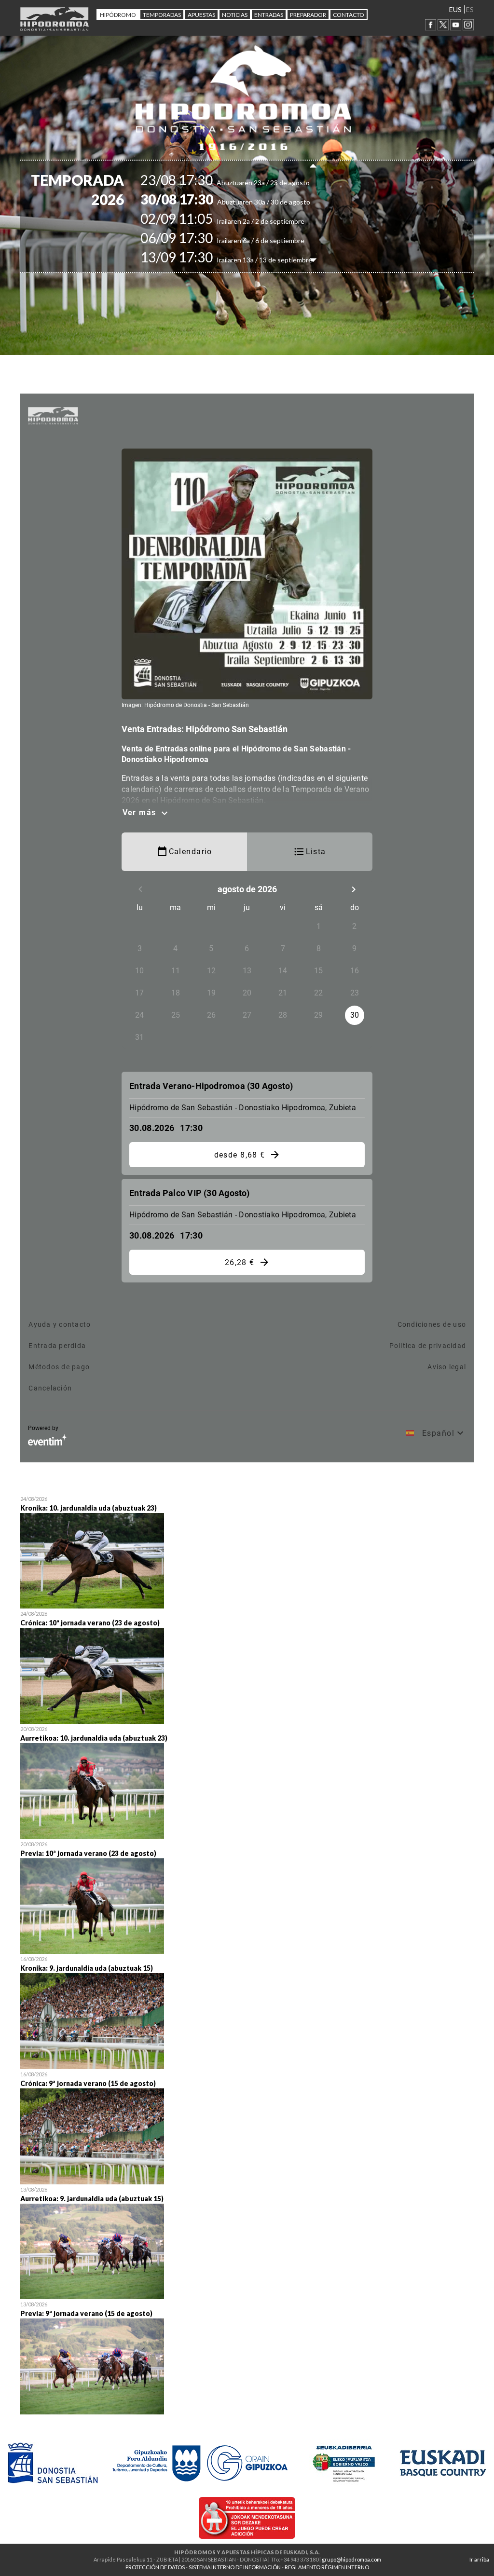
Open (247, 1551)
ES (470, 9)
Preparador (308, 15)
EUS (455, 9)
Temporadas (162, 15)
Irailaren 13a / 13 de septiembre (243, 260)
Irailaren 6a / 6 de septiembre (239, 240)
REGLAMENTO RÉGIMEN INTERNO (327, 2567)
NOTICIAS (235, 15)
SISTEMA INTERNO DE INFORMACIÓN (235, 2567)
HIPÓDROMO (118, 15)
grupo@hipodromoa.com (351, 2559)
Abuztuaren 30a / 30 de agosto (242, 202)
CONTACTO (349, 15)
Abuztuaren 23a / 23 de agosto (242, 183)
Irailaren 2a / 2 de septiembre (239, 221)
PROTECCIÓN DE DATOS (155, 2567)
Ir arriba (479, 2559)
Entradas (269, 15)
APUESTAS (201, 15)
